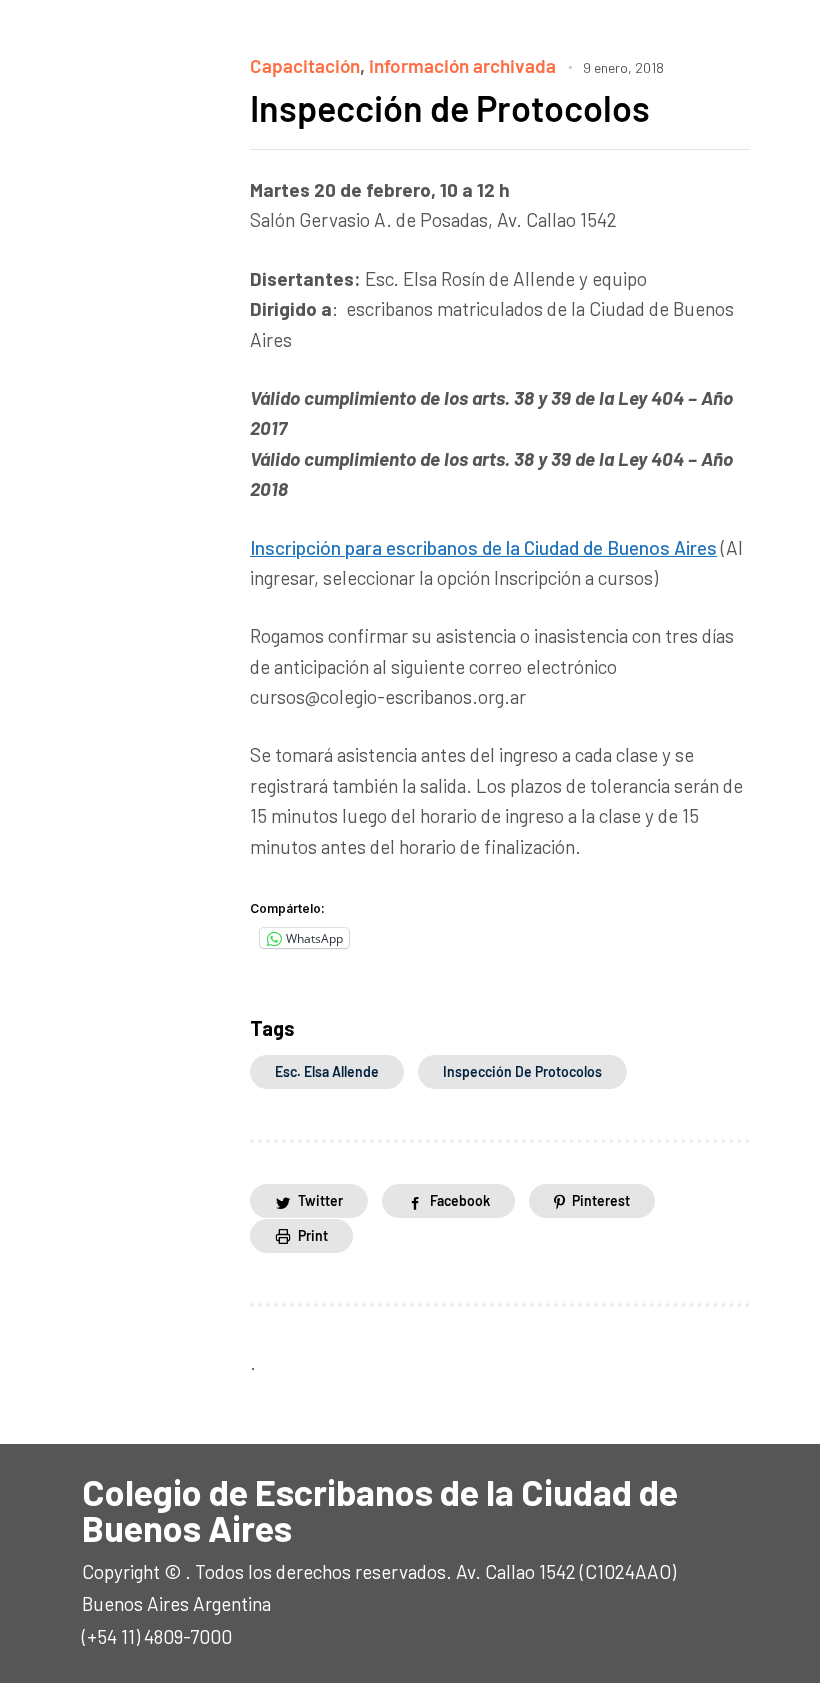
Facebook (460, 1200)
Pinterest (601, 1200)
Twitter (320, 1200)
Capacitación (305, 65)
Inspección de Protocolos (450, 107)
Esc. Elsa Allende (327, 1071)
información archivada (462, 65)
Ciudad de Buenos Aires (620, 547)
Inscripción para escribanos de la (387, 547)
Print (313, 1235)
